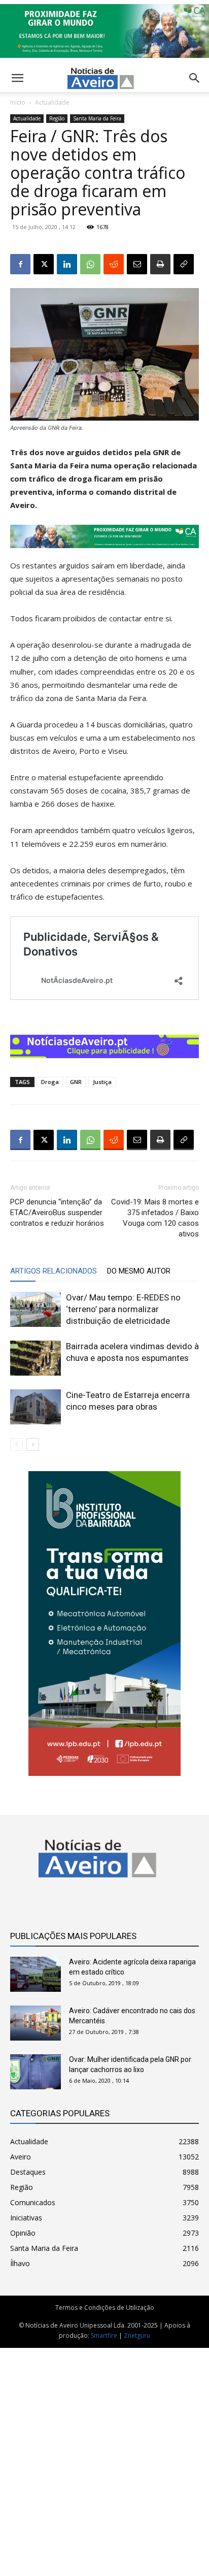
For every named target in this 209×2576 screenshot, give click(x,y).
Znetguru (137, 2335)
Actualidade (52, 102)
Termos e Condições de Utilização (105, 2308)
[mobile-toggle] (17, 78)
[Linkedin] (67, 264)
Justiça (102, 1082)
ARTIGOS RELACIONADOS (54, 1271)
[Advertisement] (104, 2457)
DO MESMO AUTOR (139, 1271)
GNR (76, 1082)
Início (18, 102)
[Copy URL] (184, 264)
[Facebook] (20, 264)
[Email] (137, 264)
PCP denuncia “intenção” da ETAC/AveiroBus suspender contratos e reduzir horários (57, 1213)
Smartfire (104, 2335)
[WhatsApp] (90, 264)
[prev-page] (16, 1444)
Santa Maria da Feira (97, 118)
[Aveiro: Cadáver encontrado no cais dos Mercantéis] (36, 2023)
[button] (195, 78)
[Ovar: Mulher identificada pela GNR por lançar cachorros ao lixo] (36, 2072)
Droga (50, 1082)
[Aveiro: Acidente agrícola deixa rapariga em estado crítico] (36, 1974)
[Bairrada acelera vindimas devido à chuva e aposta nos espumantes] (36, 1358)
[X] (44, 264)
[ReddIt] (114, 264)
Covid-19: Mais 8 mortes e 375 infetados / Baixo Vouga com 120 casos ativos (155, 1218)
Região (57, 118)
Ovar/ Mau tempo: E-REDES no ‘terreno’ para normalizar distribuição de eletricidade (123, 1309)
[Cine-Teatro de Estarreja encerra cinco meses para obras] (36, 1407)
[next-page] (33, 1444)
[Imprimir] (160, 264)
